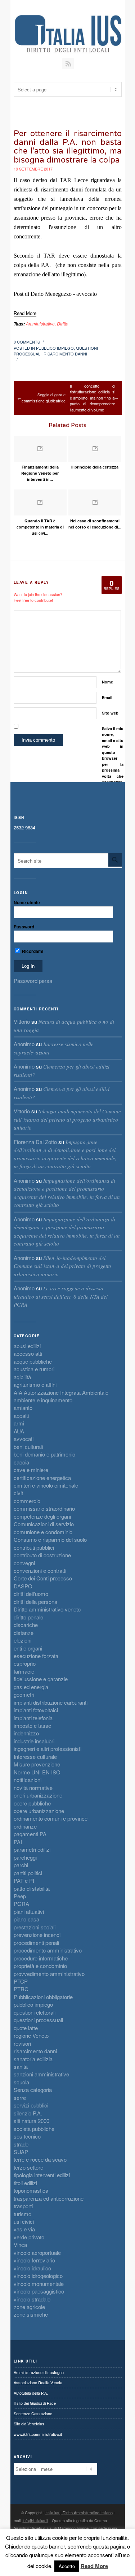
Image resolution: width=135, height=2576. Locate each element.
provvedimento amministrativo (49, 1974)
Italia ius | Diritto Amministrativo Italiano (79, 2512)
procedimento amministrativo (48, 1950)
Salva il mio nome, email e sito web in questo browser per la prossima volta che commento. (113, 755)
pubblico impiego (55, 348)
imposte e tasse (32, 1725)
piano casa (26, 1919)
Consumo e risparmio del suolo (50, 1539)
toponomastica (31, 2190)
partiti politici (28, 1873)
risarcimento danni (65, 354)
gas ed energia (31, 1687)
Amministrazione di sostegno (39, 2372)
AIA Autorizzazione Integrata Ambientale (61, 1392)
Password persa (33, 981)
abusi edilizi (27, 1346)
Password (24, 927)
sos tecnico (27, 2136)
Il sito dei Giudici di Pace (35, 2403)
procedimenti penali (36, 1943)
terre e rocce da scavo (40, 2159)
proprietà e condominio (40, 1966)
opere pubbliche (32, 1803)
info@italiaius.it (35, 2520)
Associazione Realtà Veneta (38, 2382)
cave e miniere (31, 1470)
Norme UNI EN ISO (37, 1772)
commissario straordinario (44, 1508)
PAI (18, 1842)
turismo (22, 2214)
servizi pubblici (31, 2105)
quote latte (26, 2028)
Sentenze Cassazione (33, 2413)
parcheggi (25, 1857)
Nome (107, 682)
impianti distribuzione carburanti (51, 1702)
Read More (94, 2566)
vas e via (24, 2229)
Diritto (63, 323)
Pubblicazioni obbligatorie (43, 1997)
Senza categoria (33, 2090)
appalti (21, 1416)
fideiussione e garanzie (41, 1679)
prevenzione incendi (37, 1935)
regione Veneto (31, 2035)
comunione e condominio (43, 1532)
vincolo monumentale (39, 2284)
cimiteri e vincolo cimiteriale (46, 1485)
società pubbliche (34, 2129)
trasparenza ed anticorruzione (49, 2198)
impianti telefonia (33, 1718)
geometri (24, 1694)
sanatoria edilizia (33, 2059)
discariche (26, 1625)
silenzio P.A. (28, 2113)
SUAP (21, 2152)
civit (18, 1493)
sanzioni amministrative (41, 2074)
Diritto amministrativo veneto (47, 1609)
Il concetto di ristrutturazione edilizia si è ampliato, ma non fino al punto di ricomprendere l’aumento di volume (93, 398)
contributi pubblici (34, 1547)
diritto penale (28, 1617)
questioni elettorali (35, 2012)
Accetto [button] (67, 2566)
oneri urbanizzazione (38, 1795)
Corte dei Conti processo (43, 1578)
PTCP (21, 1981)
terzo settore (28, 2167)
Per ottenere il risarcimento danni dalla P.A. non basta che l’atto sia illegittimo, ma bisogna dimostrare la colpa (68, 147)
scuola (21, 2082)
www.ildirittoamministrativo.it (38, 2434)
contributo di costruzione (42, 1555)
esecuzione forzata (36, 1656)
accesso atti (28, 1353)
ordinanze (25, 1826)
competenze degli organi (42, 1516)
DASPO (23, 1586)
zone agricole (29, 2307)
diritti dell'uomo (31, 1594)
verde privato (29, 2237)
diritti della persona (35, 1602)
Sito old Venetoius (29, 2424)
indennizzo (26, 1733)
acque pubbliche (33, 1361)
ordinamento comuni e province (51, 1818)
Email (107, 697)
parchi (21, 1865)
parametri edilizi (32, 1849)
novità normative (33, 1788)
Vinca (20, 2245)
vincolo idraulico (32, 2268)
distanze (24, 1633)
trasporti (23, 2206)
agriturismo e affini (35, 1384)
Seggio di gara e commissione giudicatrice (44, 398)
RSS (68, 64)
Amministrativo (40, 323)
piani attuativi (29, 1911)
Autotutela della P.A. (31, 2393)
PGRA (21, 1904)
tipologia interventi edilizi (42, 2175)
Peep (20, 1896)
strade (21, 2144)
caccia (21, 1462)
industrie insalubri (34, 1741)
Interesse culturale (35, 1757)
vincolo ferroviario (34, 2260)
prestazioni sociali (35, 1927)
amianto (23, 1408)
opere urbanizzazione (39, 1811)
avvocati (24, 1439)
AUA (19, 1431)
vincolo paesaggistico (39, 2291)
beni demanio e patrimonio (44, 1454)
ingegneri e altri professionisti (48, 1749)
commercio (27, 1501)
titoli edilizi (25, 2183)
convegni (24, 1563)
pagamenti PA (30, 1834)
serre (20, 2098)
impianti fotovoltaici (36, 1710)
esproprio (25, 1663)
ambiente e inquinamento (43, 1400)
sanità (21, 2066)
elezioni (22, 1640)
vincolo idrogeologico (38, 2276)
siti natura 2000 (31, 2121)
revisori (22, 2043)
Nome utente (27, 902)
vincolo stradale (32, 2299)
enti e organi (28, 1648)
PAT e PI (24, 1880)
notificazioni (28, 1780)
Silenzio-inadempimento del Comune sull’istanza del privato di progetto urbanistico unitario (67, 1119)
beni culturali (28, 1447)
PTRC (21, 1989)
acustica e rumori (34, 1369)
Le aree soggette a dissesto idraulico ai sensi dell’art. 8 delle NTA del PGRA (61, 1296)
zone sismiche (31, 2314)
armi (19, 1423)
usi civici (24, 2221)
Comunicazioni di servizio (44, 1524)
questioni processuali (38, 2020)
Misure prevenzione (37, 1764)
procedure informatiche (41, 1958)
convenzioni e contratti (40, 1570)
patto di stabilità (32, 1888)
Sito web (110, 713)
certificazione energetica (42, 1478)
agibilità (22, 1377)
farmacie (24, 1671)
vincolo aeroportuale (37, 2253)
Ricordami (32, 951)
